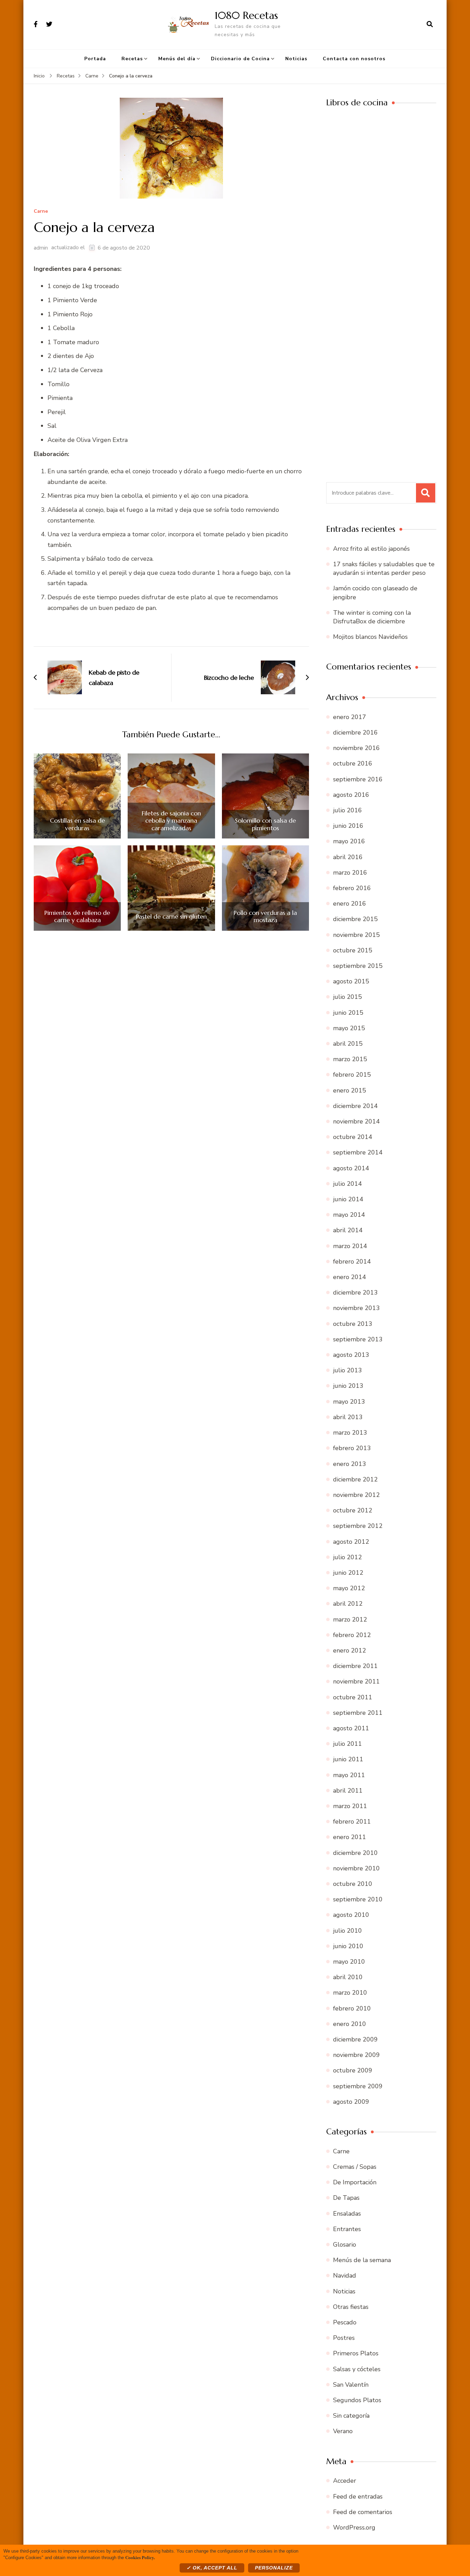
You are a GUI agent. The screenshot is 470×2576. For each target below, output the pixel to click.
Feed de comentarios (363, 2512)
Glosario (345, 2245)
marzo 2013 (350, 1433)
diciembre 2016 (355, 732)
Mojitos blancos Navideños (370, 637)
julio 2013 (348, 1370)
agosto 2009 (351, 2102)
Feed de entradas (358, 2496)
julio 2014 (348, 1184)
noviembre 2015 (356, 935)
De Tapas (346, 2198)
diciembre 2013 (355, 1292)
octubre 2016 (353, 763)
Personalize (274, 2568)
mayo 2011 (349, 1775)
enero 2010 (350, 2024)
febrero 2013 (352, 1448)
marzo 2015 (350, 1059)
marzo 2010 (350, 1993)
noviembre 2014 (356, 1121)
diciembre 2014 (355, 1106)
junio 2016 (348, 826)
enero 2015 (350, 1090)
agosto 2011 (351, 1728)
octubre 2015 (353, 950)
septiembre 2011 (358, 1713)
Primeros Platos (356, 2353)
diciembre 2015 (355, 919)
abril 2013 (348, 1417)
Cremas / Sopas (355, 2167)
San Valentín (351, 2385)
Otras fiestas (351, 2307)
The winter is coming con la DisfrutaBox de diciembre (372, 617)
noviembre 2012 (356, 1495)
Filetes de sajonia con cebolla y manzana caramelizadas (171, 821)
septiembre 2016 (358, 779)
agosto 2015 (351, 981)
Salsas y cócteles (357, 2369)
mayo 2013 (349, 1402)
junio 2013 (348, 1386)
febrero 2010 (352, 2008)
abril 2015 (348, 1044)
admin (41, 248)
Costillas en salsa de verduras (77, 824)
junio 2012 (348, 1573)
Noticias (296, 59)
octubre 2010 (353, 1884)
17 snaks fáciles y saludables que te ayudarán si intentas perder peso (384, 568)
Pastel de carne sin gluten (171, 917)
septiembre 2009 (358, 2086)
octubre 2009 (353, 2070)
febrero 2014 (352, 1261)
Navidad (345, 2276)
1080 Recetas (246, 15)
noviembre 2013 (356, 1308)
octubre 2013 (353, 1324)
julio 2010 (348, 1931)
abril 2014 (348, 1230)
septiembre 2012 (358, 1526)
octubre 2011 (353, 1697)
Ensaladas (347, 2214)
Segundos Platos (357, 2400)
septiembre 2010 (358, 1899)
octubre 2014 (353, 1137)
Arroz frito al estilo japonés (371, 549)
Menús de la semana (362, 2260)
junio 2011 (348, 1759)
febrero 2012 (352, 1635)
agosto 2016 (351, 795)
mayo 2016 (349, 841)
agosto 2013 (351, 1355)
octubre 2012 (353, 1510)
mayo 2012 (349, 1588)
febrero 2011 (352, 1822)
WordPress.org (354, 2527)
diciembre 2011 (355, 1666)
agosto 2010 (351, 1915)
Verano (343, 2431)
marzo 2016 (350, 873)
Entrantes (347, 2229)
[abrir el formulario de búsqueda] (430, 24)
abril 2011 (348, 1791)
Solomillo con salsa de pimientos (265, 824)
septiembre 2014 (358, 1152)
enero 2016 (350, 904)
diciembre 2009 (355, 2039)
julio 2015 (348, 997)
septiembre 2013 (358, 1339)
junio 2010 (348, 1946)
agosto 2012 (351, 1542)
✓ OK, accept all (212, 2568)
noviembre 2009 (356, 2055)
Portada (95, 59)
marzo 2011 (350, 1806)
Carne (41, 212)
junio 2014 (348, 1199)
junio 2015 (348, 1013)
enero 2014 (350, 1277)
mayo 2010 (349, 1962)
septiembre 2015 (358, 966)
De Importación (355, 2182)
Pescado (345, 2322)
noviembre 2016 (356, 748)
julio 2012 (348, 1557)
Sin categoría (351, 2416)
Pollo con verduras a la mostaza (265, 916)
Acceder (345, 2481)
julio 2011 (348, 1744)
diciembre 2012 (355, 1479)
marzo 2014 (350, 1246)
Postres (344, 2338)
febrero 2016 (352, 888)
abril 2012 (348, 1604)
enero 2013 (350, 1464)
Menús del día (177, 59)
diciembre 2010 (355, 1853)
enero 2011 (350, 1837)
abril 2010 (348, 1977)
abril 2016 (348, 857)
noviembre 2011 (356, 1681)
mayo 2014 (349, 1215)
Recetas (132, 59)
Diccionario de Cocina (240, 59)
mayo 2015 (349, 1028)
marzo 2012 (350, 1619)
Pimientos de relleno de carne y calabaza (77, 916)
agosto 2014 (351, 1168)
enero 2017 (350, 717)
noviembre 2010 (356, 1868)
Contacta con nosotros (354, 59)
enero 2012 (350, 1650)
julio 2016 (348, 810)
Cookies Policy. (140, 2557)
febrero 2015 (352, 1075)
